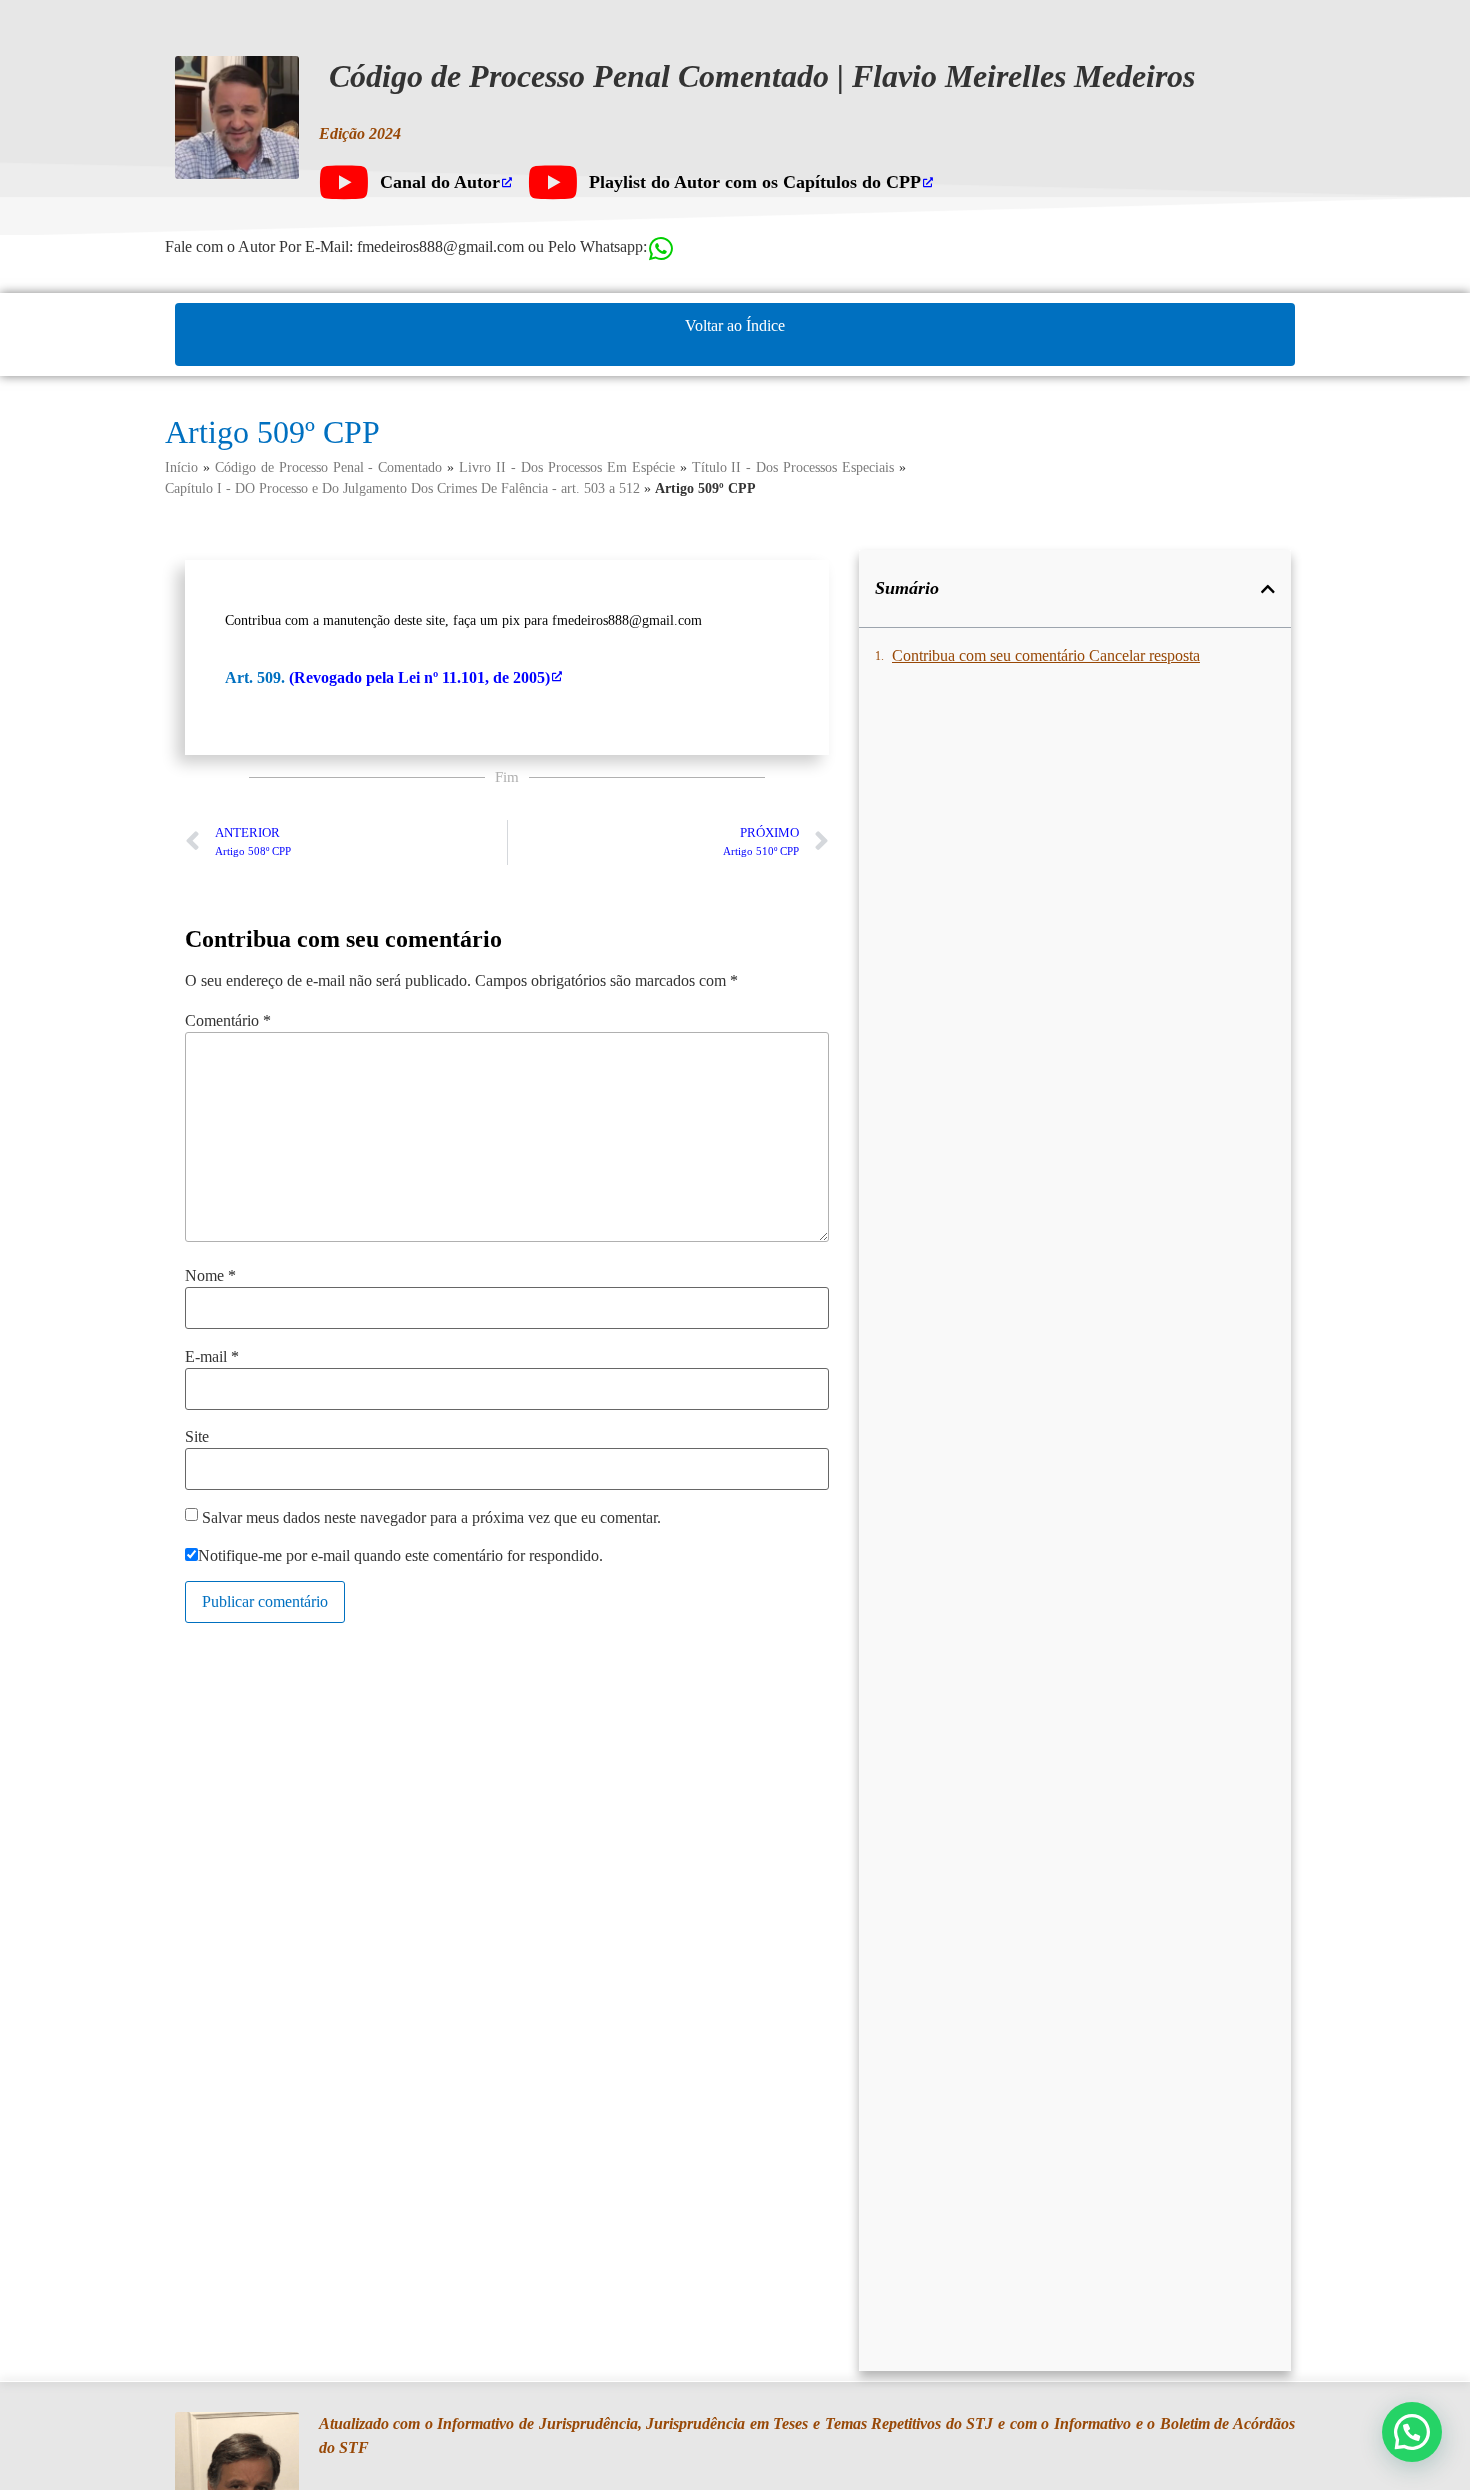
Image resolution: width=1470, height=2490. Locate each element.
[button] (1268, 589)
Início (181, 467)
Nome (210, 1276)
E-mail (212, 1357)
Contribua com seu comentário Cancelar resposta (1046, 655)
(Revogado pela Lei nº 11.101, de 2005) (419, 677)
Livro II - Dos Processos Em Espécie (566, 467)
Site (197, 1437)
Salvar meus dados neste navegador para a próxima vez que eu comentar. (431, 1518)
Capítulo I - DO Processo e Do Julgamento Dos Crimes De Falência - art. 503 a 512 (402, 488)
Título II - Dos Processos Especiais (793, 467)
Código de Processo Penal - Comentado (329, 467)
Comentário (228, 1021)
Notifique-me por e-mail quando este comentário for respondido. (400, 1556)
